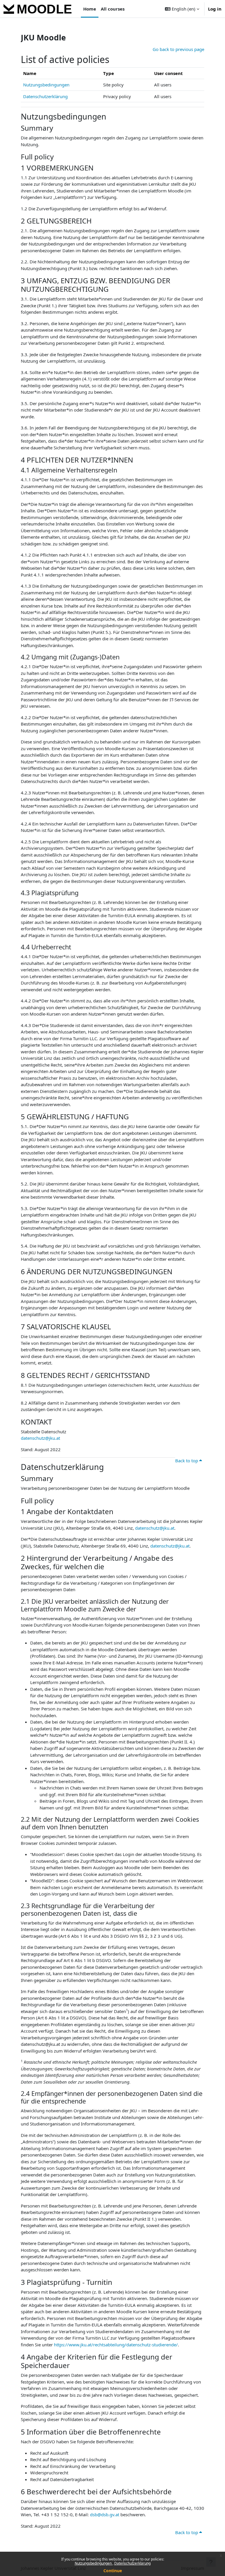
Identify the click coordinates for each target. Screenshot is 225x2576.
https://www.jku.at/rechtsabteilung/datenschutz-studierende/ (116, 2345)
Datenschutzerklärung (132, 2563)
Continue (113, 2571)
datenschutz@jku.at (40, 1438)
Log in (215, 9)
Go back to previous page (178, 49)
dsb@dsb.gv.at (105, 2514)
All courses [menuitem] (113, 9)
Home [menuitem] (90, 9)
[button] (182, 9)
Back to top (187, 1461)
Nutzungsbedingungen (94, 2563)
